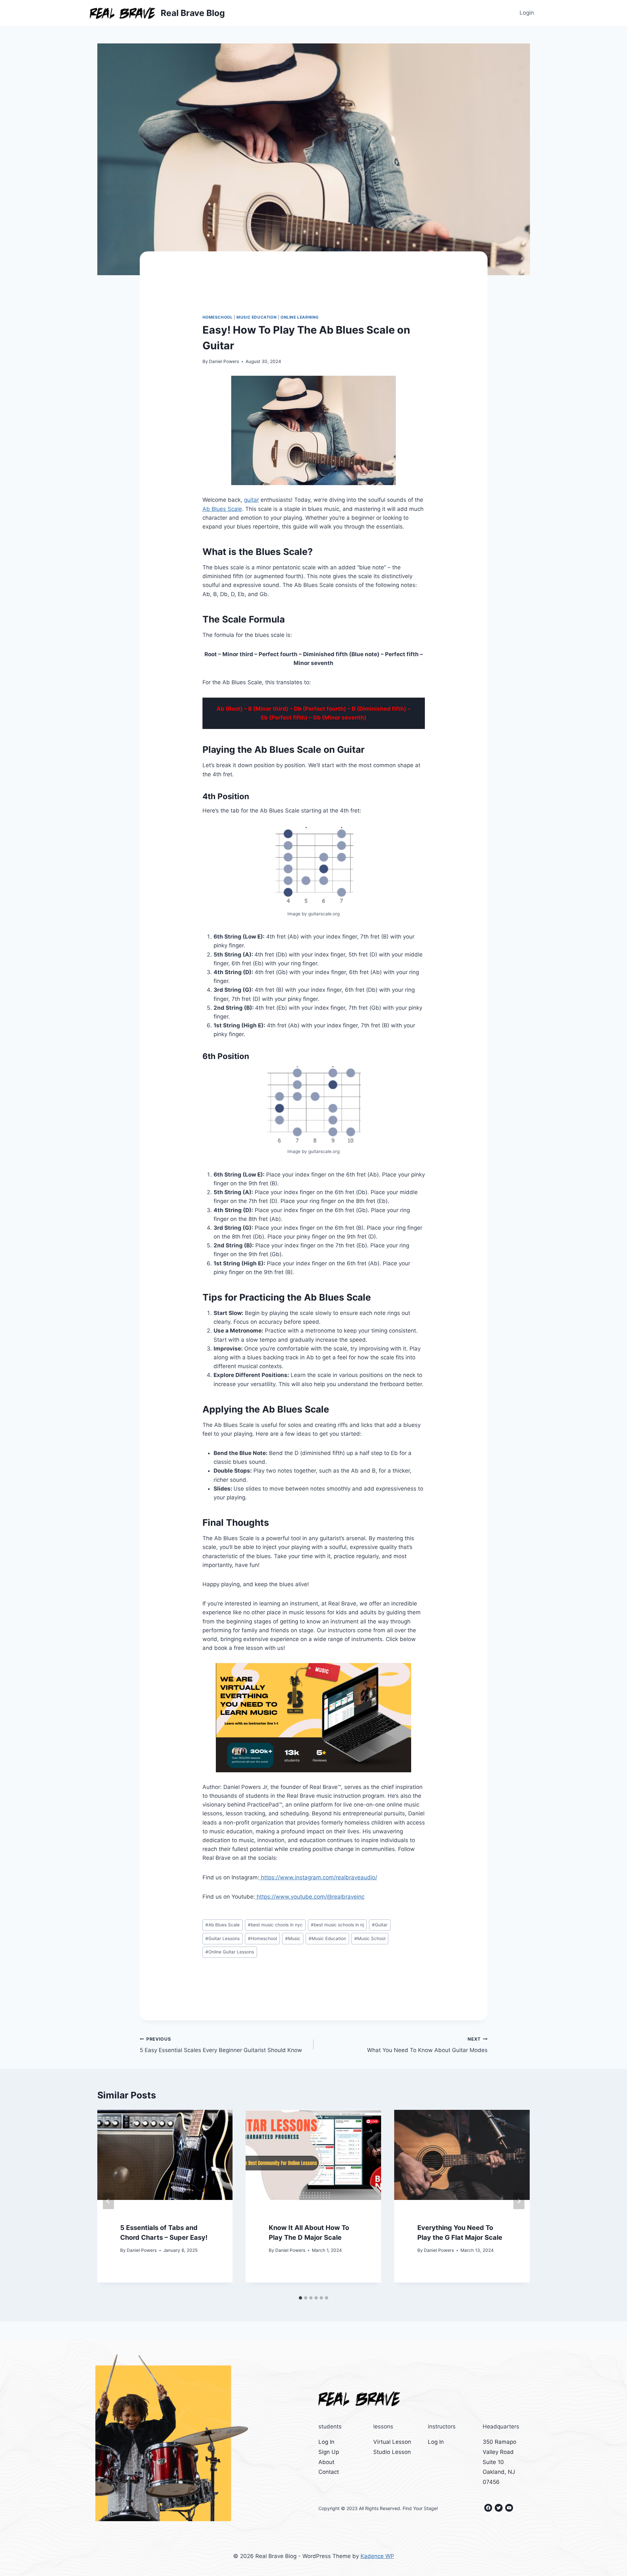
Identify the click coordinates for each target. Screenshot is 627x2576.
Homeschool (218, 317)
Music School (370, 1938)
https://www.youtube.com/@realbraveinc (310, 1897)
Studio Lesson (392, 2452)
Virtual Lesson (392, 2442)
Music (293, 1938)
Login (527, 13)
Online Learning (300, 317)
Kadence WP (377, 2556)
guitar (251, 500)
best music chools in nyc (275, 1925)
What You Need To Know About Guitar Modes (427, 2045)
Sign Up (329, 2452)
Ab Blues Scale (222, 509)
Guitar (380, 1925)
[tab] (300, 2298)
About (326, 2462)
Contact (329, 2472)
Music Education (257, 317)
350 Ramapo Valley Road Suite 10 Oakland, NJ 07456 (499, 2462)
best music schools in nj (337, 1925)
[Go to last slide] (108, 2201)
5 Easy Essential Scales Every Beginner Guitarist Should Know (221, 2045)
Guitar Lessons (223, 1938)
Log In (326, 2442)
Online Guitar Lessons (230, 1952)
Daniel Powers (224, 361)
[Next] (519, 2201)
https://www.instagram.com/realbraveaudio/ (318, 1877)
